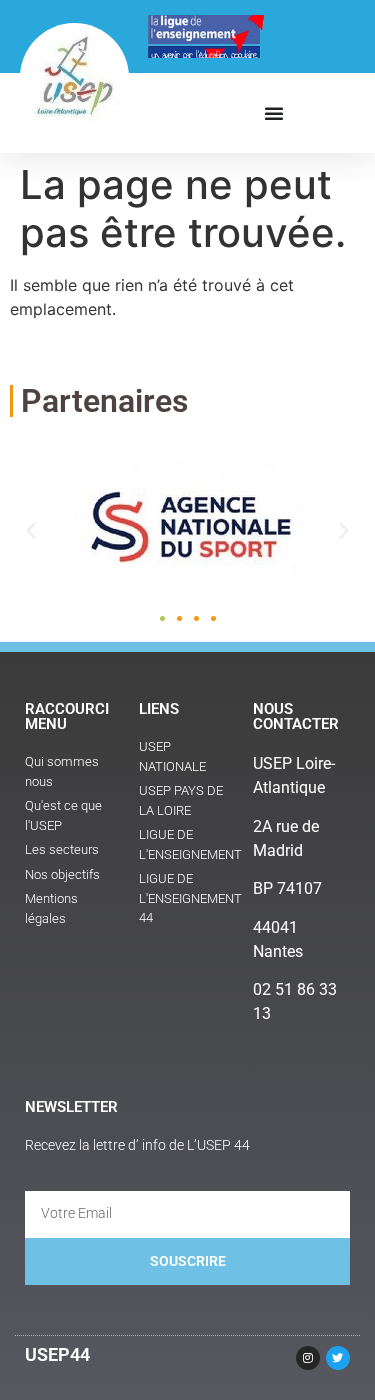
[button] (31, 530)
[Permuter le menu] (274, 113)
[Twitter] (338, 1358)
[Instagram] (308, 1358)
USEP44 (57, 1354)
